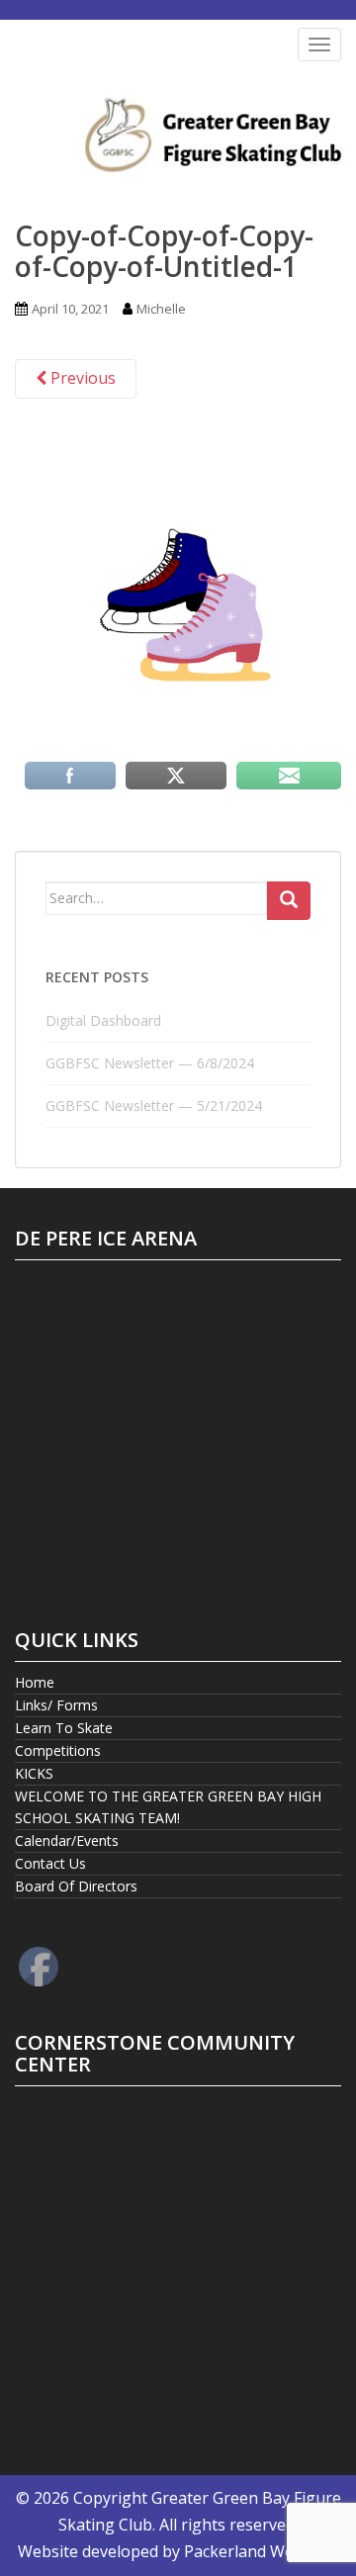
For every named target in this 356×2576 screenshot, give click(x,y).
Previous (81, 378)
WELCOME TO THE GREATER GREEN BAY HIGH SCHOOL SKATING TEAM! (168, 1807)
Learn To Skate (64, 1728)
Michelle (161, 309)
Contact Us (50, 1863)
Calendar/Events (67, 1840)
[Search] (289, 901)
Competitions (58, 1750)
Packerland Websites (261, 2551)
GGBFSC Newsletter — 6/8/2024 (150, 1063)
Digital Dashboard (103, 1020)
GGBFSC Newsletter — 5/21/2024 (154, 1105)
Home (35, 1682)
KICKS (34, 1773)
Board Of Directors (76, 1886)
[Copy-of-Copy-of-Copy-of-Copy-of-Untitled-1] (178, 590)
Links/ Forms (56, 1705)
